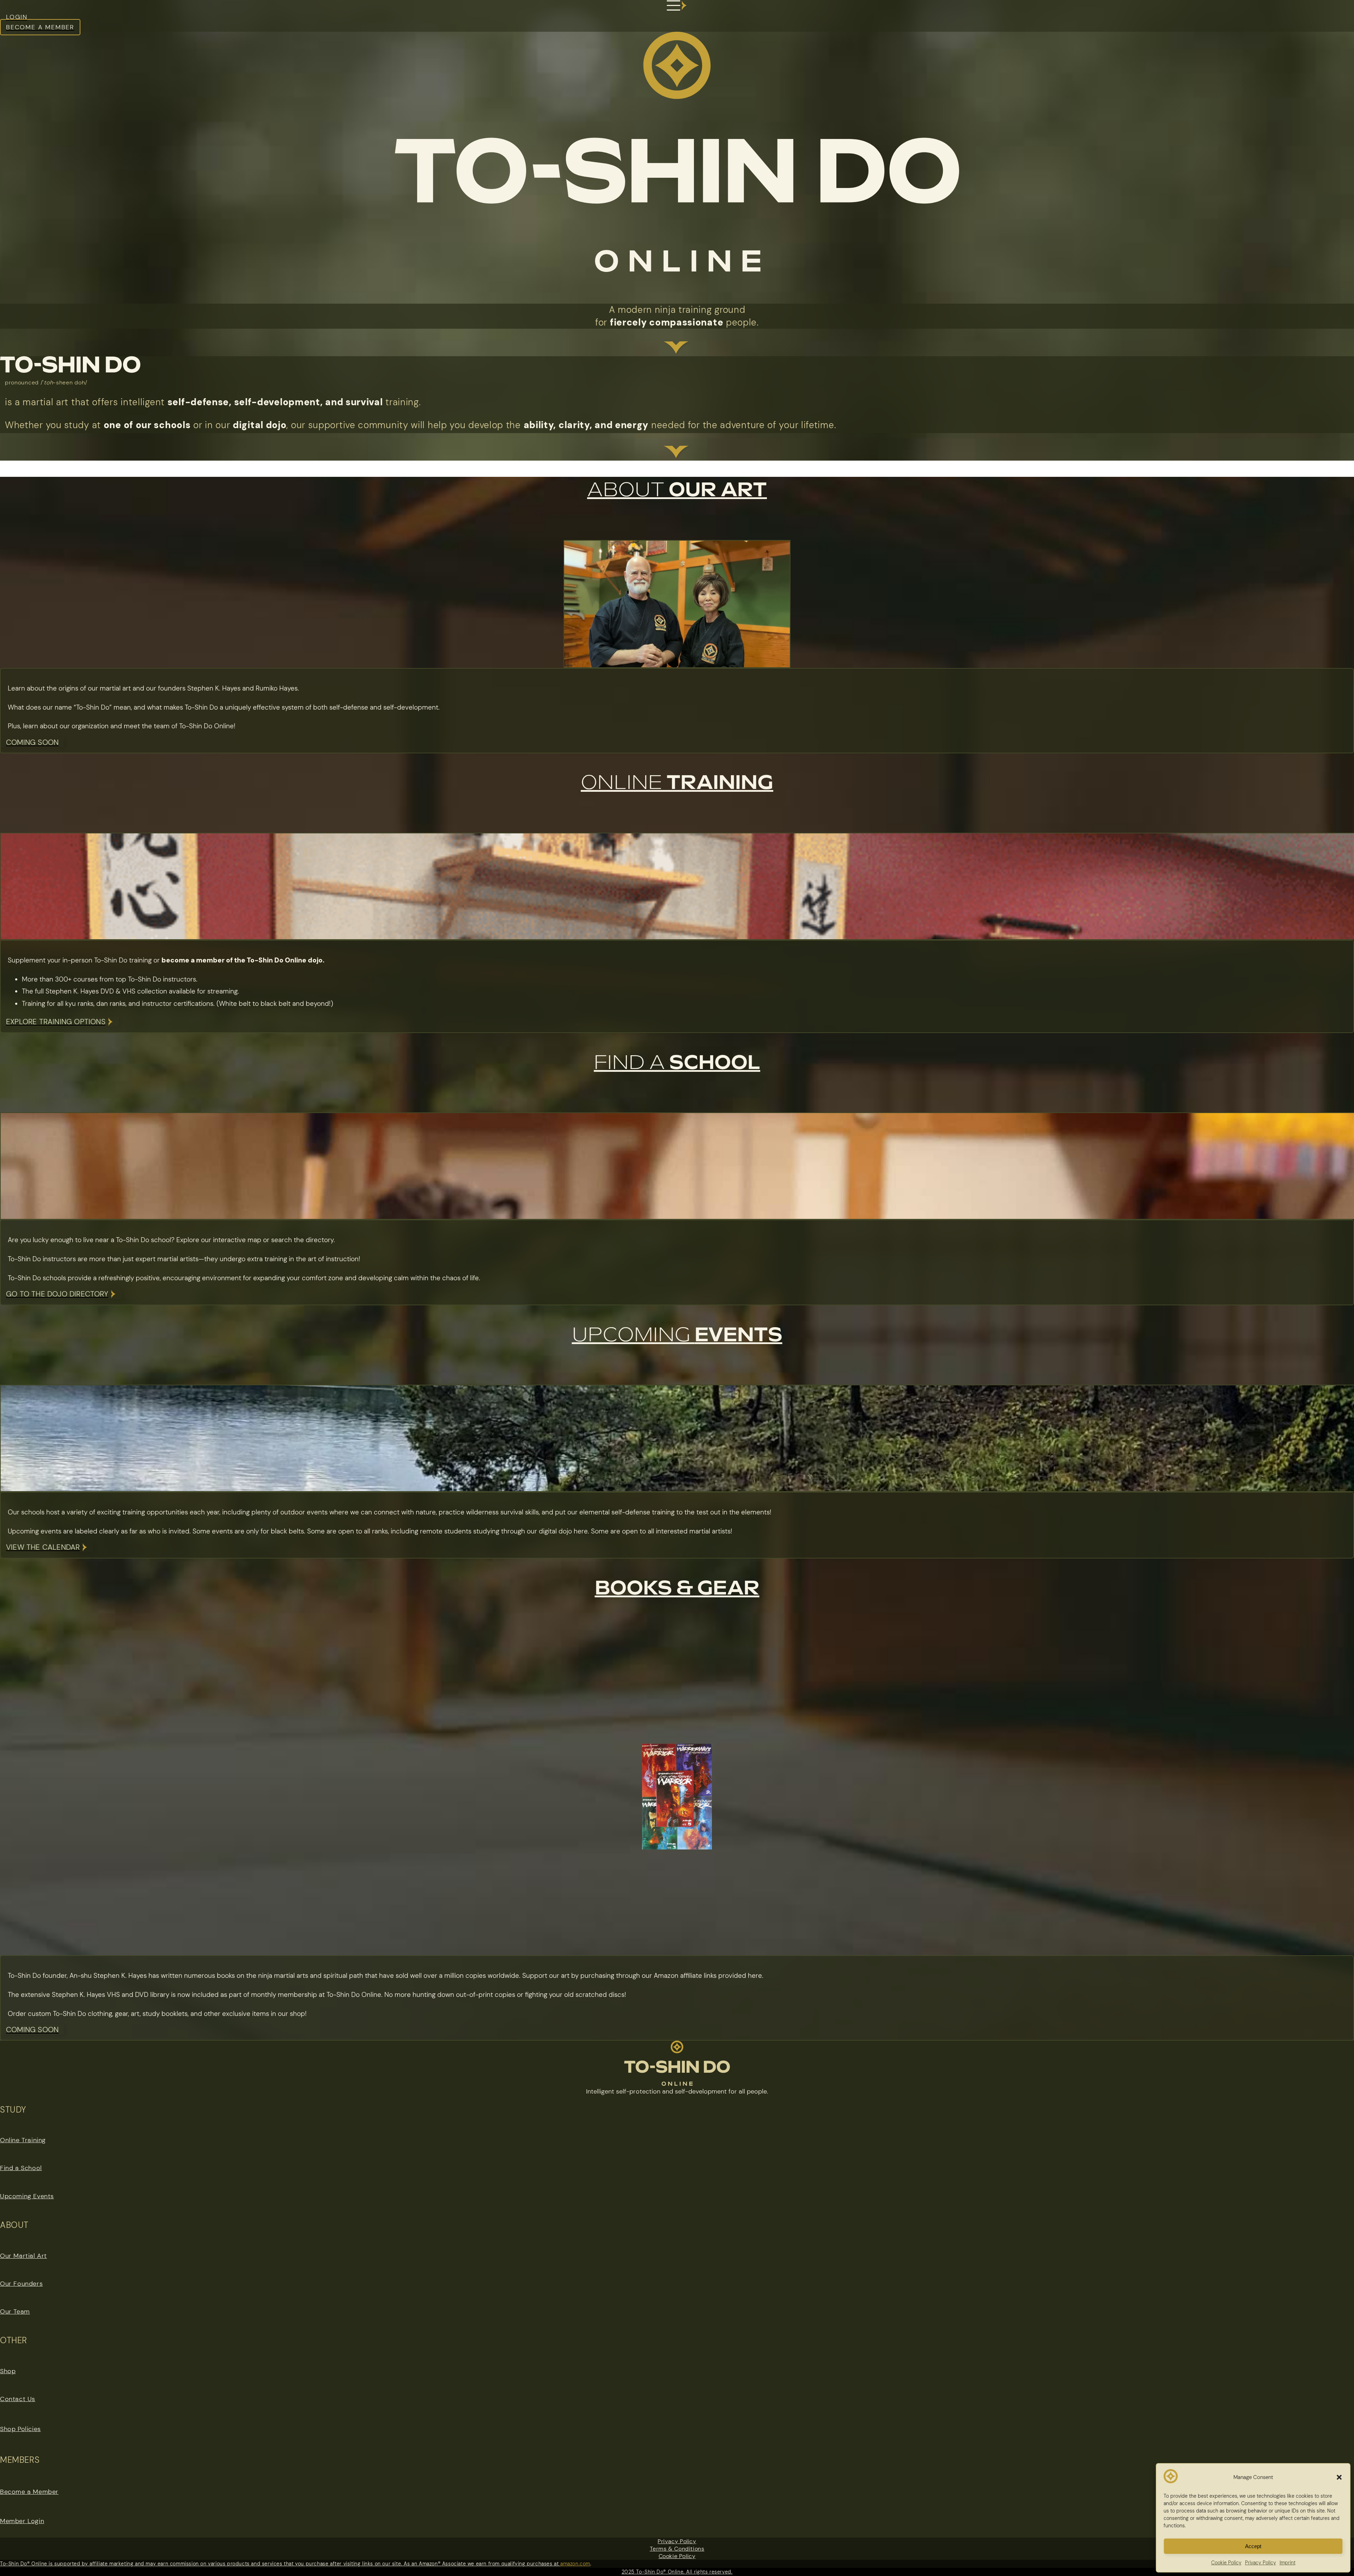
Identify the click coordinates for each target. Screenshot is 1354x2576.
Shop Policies (20, 2429)
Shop (8, 2371)
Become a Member (29, 2492)
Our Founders (21, 2284)
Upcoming (677, 1335)
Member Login (22, 2521)
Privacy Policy (677, 2541)
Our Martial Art (23, 2256)
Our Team (15, 2311)
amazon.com (575, 2564)
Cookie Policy (677, 2556)
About (677, 490)
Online (677, 783)
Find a (677, 1063)
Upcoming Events (27, 2196)
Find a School (21, 2168)
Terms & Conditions (677, 2549)
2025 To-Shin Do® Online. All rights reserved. (677, 2572)
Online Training (23, 2140)
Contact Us (18, 2399)
